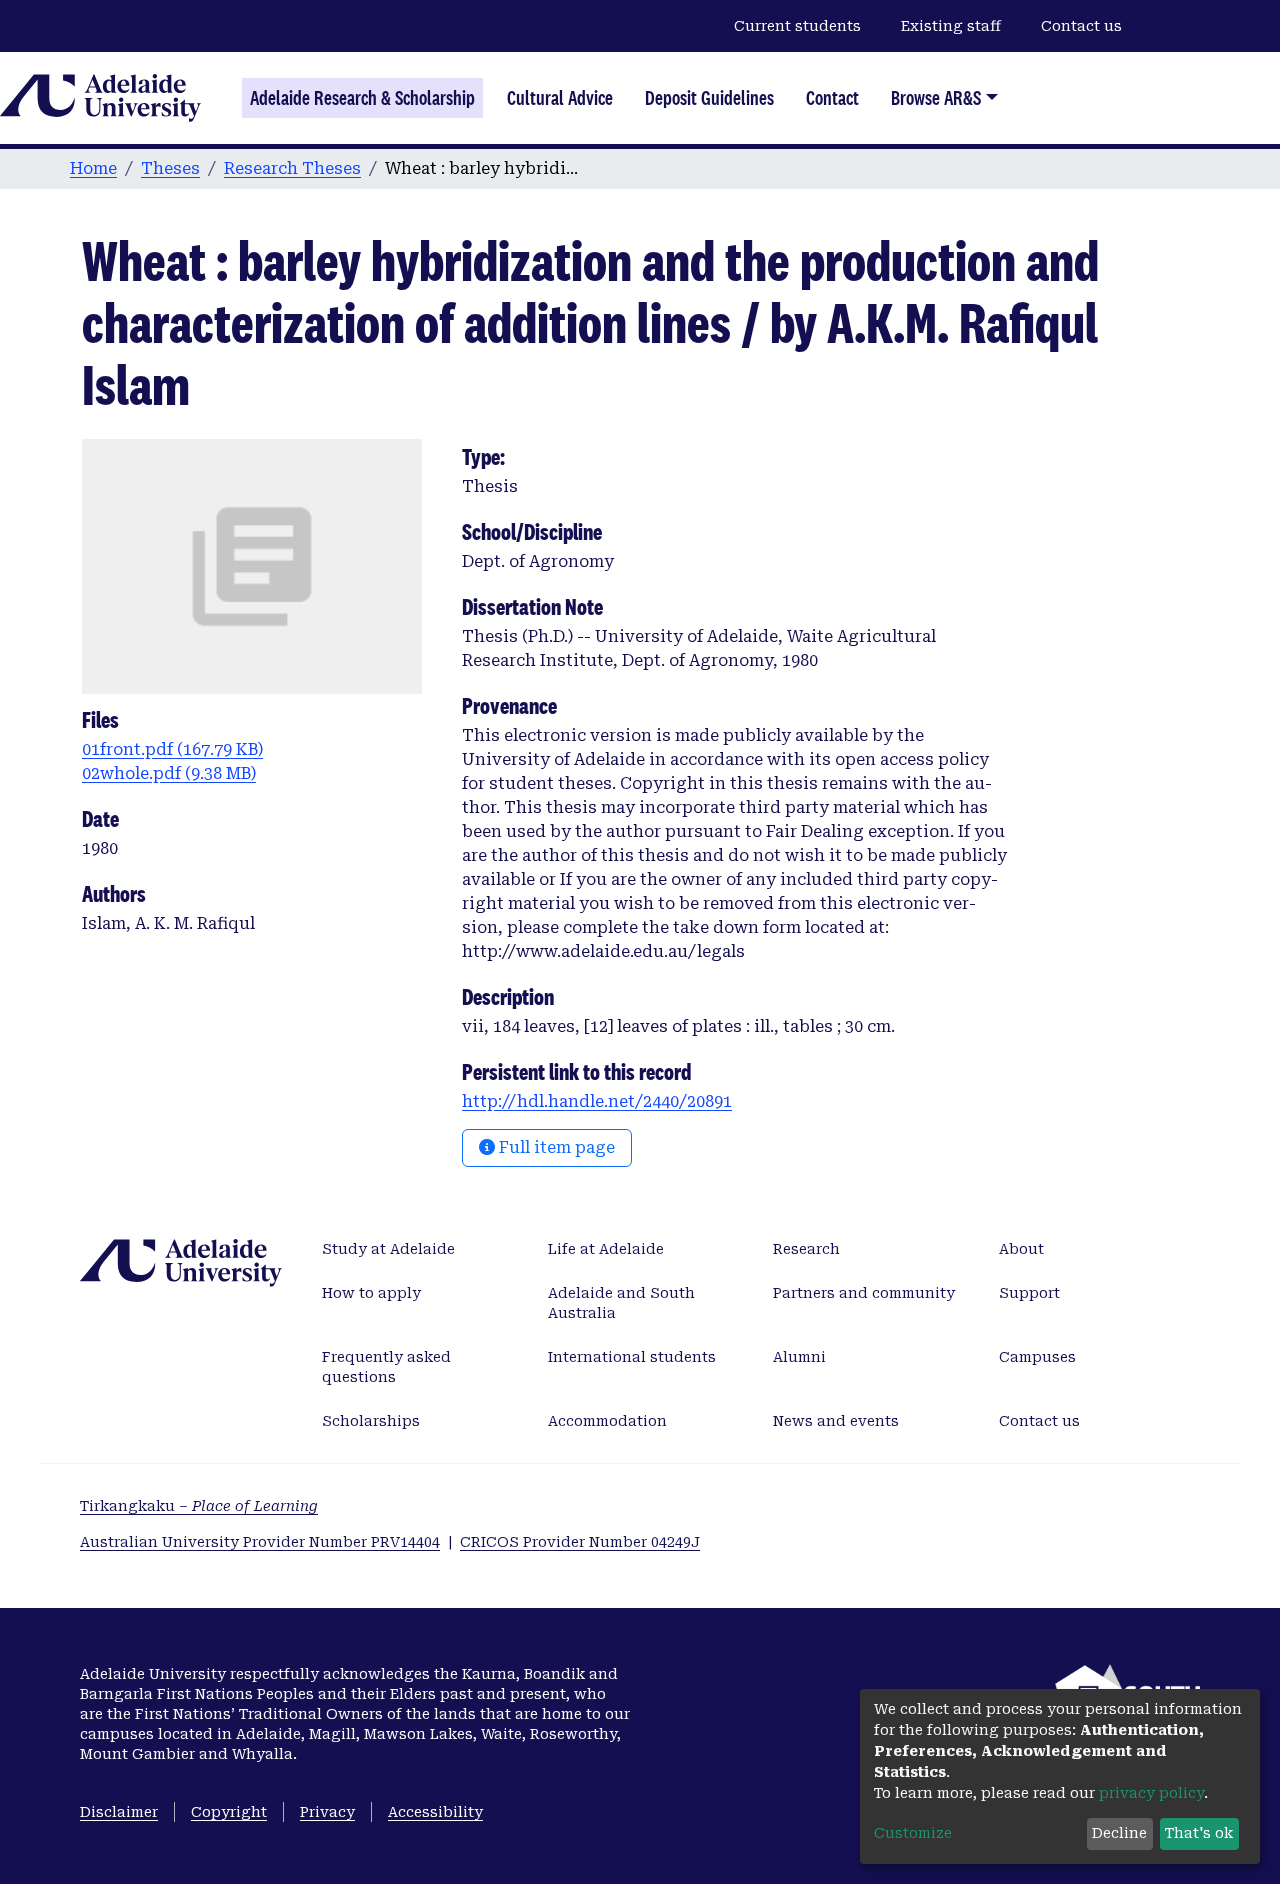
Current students (797, 26)
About (1021, 1249)
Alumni (799, 1357)
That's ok (1199, 1833)
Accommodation (607, 1421)
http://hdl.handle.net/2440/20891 (597, 1101)
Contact (832, 98)
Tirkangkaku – (199, 1506)
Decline (1119, 1833)
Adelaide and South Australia (621, 1303)
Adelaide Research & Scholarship (362, 98)
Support (1029, 1293)
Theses (170, 168)
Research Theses (292, 168)
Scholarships (371, 1421)
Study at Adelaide (388, 1249)
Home (93, 168)
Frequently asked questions (386, 1367)
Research (806, 1249)
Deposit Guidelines (709, 98)
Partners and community (864, 1293)
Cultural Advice (560, 98)
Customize (913, 1833)
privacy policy (1151, 1793)
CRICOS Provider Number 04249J (580, 1542)
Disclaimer (119, 1812)
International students (632, 1357)
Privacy (327, 1812)
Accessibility (435, 1812)
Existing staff (951, 26)
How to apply (371, 1293)
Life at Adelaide (606, 1249)
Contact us (1081, 26)
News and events (836, 1421)
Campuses (1037, 1357)
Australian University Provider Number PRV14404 (260, 1542)
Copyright (229, 1812)
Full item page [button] (555, 1147)
